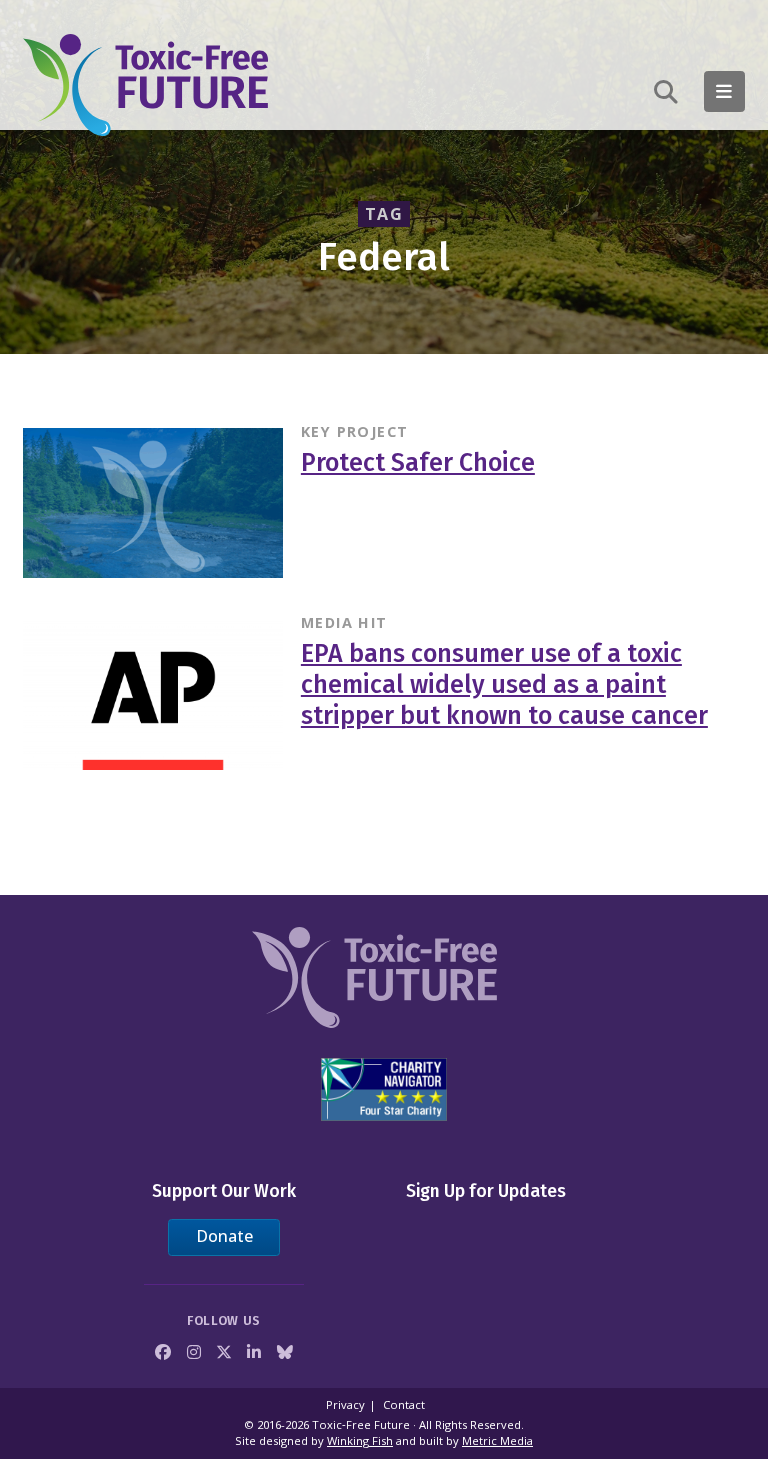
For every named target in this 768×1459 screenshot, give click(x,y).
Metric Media (497, 1440)
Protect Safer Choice (418, 463)
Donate (224, 1236)
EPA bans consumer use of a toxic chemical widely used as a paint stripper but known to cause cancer (504, 685)
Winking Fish (360, 1440)
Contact (404, 1404)
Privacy (345, 1404)
